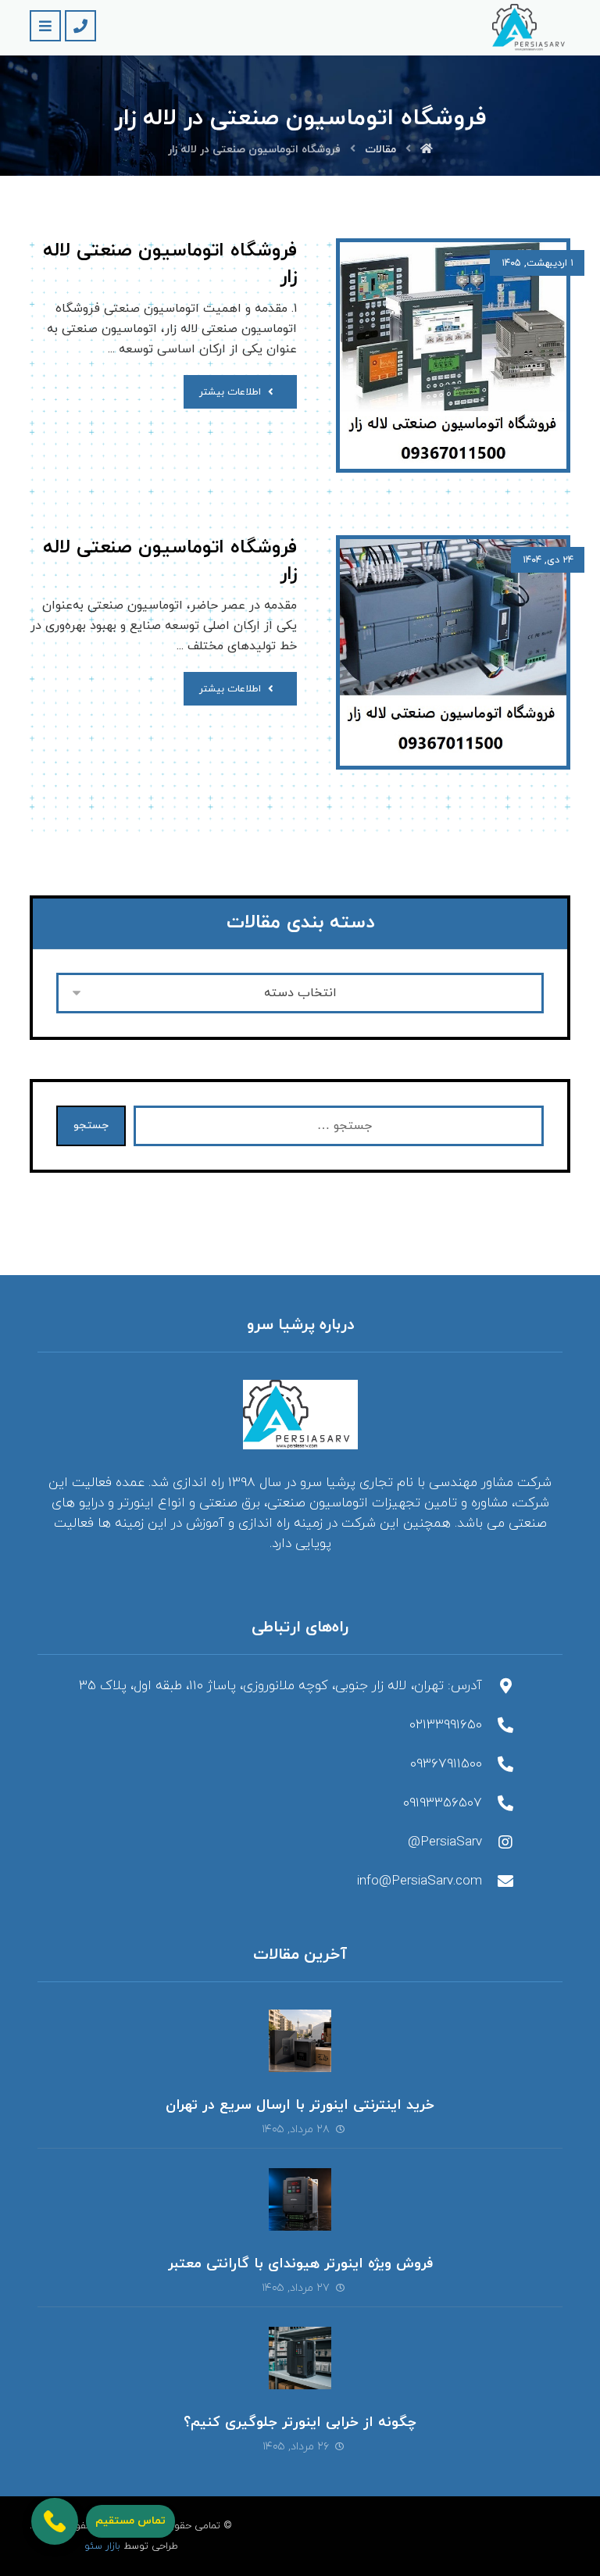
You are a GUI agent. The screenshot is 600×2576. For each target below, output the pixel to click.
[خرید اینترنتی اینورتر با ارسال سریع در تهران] (300, 2041)
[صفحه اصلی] (427, 150)
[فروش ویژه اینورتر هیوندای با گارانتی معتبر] (300, 2199)
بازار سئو (102, 2546)
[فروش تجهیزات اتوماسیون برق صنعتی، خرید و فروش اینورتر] (531, 28)
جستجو (91, 1125)
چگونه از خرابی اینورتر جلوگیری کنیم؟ (300, 2422)
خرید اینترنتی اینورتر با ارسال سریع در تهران (300, 2105)
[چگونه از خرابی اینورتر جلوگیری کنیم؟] (300, 2358)
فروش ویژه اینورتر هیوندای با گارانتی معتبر (300, 2264)
